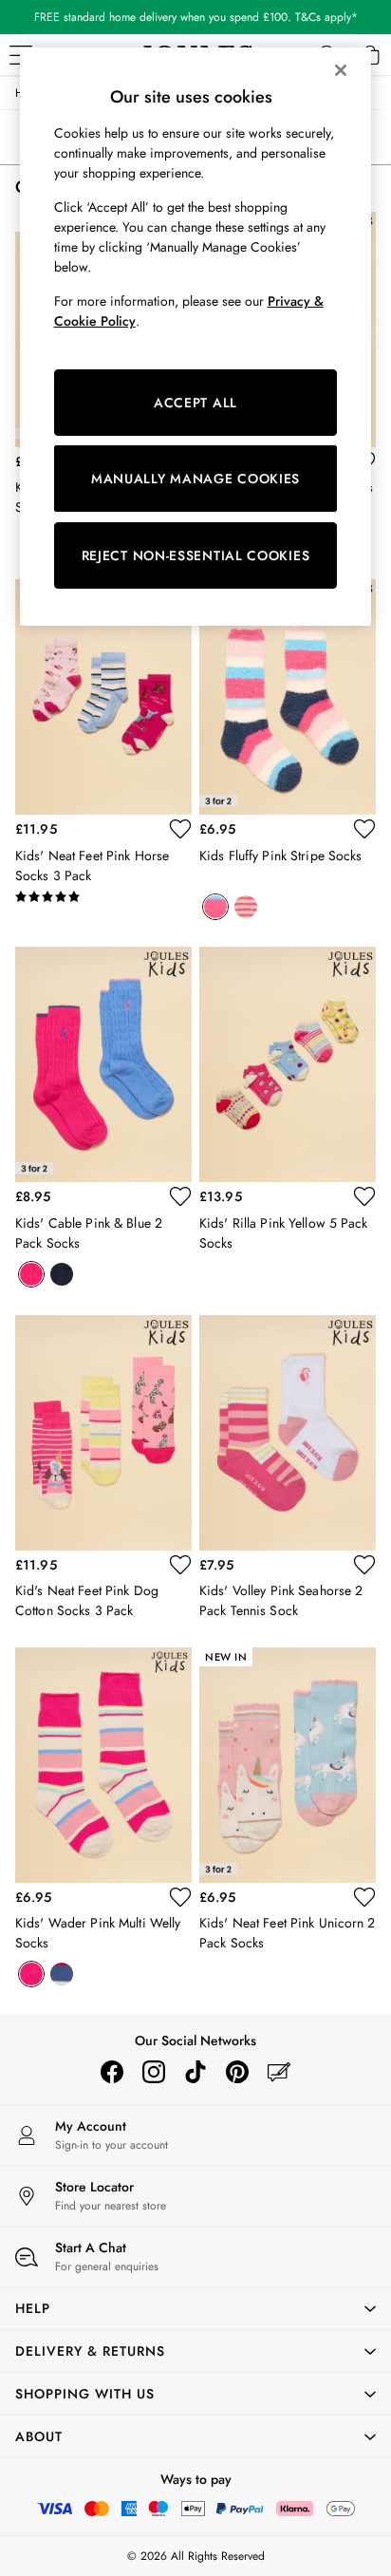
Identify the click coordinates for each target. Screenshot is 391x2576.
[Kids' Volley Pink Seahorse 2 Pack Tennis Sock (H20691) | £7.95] (288, 1433)
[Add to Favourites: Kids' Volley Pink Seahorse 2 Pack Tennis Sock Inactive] (364, 1565)
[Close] (341, 70)
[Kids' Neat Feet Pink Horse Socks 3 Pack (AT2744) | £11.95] (103, 697)
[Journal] (279, 2072)
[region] (196, 337)
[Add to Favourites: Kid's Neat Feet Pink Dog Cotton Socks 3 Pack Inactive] (180, 1565)
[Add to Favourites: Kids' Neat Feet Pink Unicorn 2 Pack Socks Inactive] (364, 1897)
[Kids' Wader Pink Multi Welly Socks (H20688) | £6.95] (103, 1765)
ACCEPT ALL (195, 403)
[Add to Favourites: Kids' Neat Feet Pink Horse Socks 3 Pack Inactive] (180, 829)
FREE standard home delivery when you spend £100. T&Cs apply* (196, 17)
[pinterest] (237, 2072)
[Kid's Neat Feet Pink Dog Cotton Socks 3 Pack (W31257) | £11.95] (103, 1433)
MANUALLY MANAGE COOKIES (195, 479)
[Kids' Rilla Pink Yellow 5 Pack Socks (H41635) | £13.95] (288, 1064)
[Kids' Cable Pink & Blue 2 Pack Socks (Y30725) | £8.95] (103, 1064)
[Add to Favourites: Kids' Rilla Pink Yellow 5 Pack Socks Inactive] (364, 1196)
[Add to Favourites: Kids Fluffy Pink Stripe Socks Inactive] (364, 829)
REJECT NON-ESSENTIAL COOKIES (196, 555)
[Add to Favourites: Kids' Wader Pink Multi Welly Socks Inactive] (180, 1897)
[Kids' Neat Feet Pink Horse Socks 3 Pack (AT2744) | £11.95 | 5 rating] (103, 897)
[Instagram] (154, 2072)
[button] (195, 2308)
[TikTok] (195, 2072)
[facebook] (112, 2072)
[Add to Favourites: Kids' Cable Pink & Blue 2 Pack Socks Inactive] (180, 1196)
